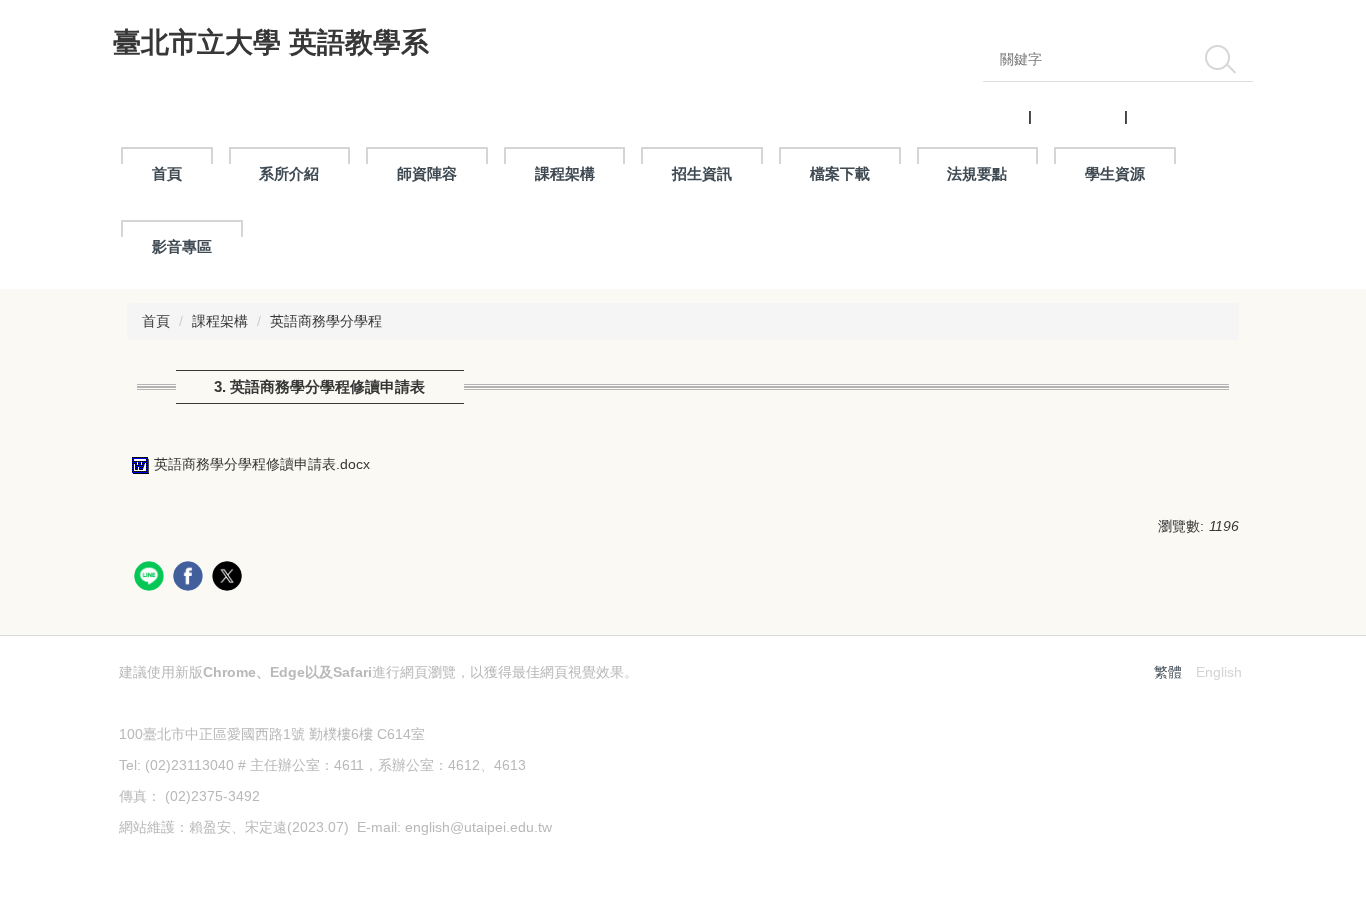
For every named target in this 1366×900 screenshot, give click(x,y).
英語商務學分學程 (326, 321)
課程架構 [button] (565, 173)
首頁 (167, 173)
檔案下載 (840, 173)
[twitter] (229, 578)
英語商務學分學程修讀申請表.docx (262, 464)
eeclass (1156, 116)
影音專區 (182, 246)
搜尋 (1220, 59)
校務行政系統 (1078, 116)
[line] (151, 578)
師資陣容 (427, 173)
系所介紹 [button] (289, 173)
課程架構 (220, 321)
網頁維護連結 (161, 858)
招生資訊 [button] (702, 173)
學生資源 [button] (1115, 173)
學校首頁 (996, 116)
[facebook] (190, 578)
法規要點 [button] (977, 173)
